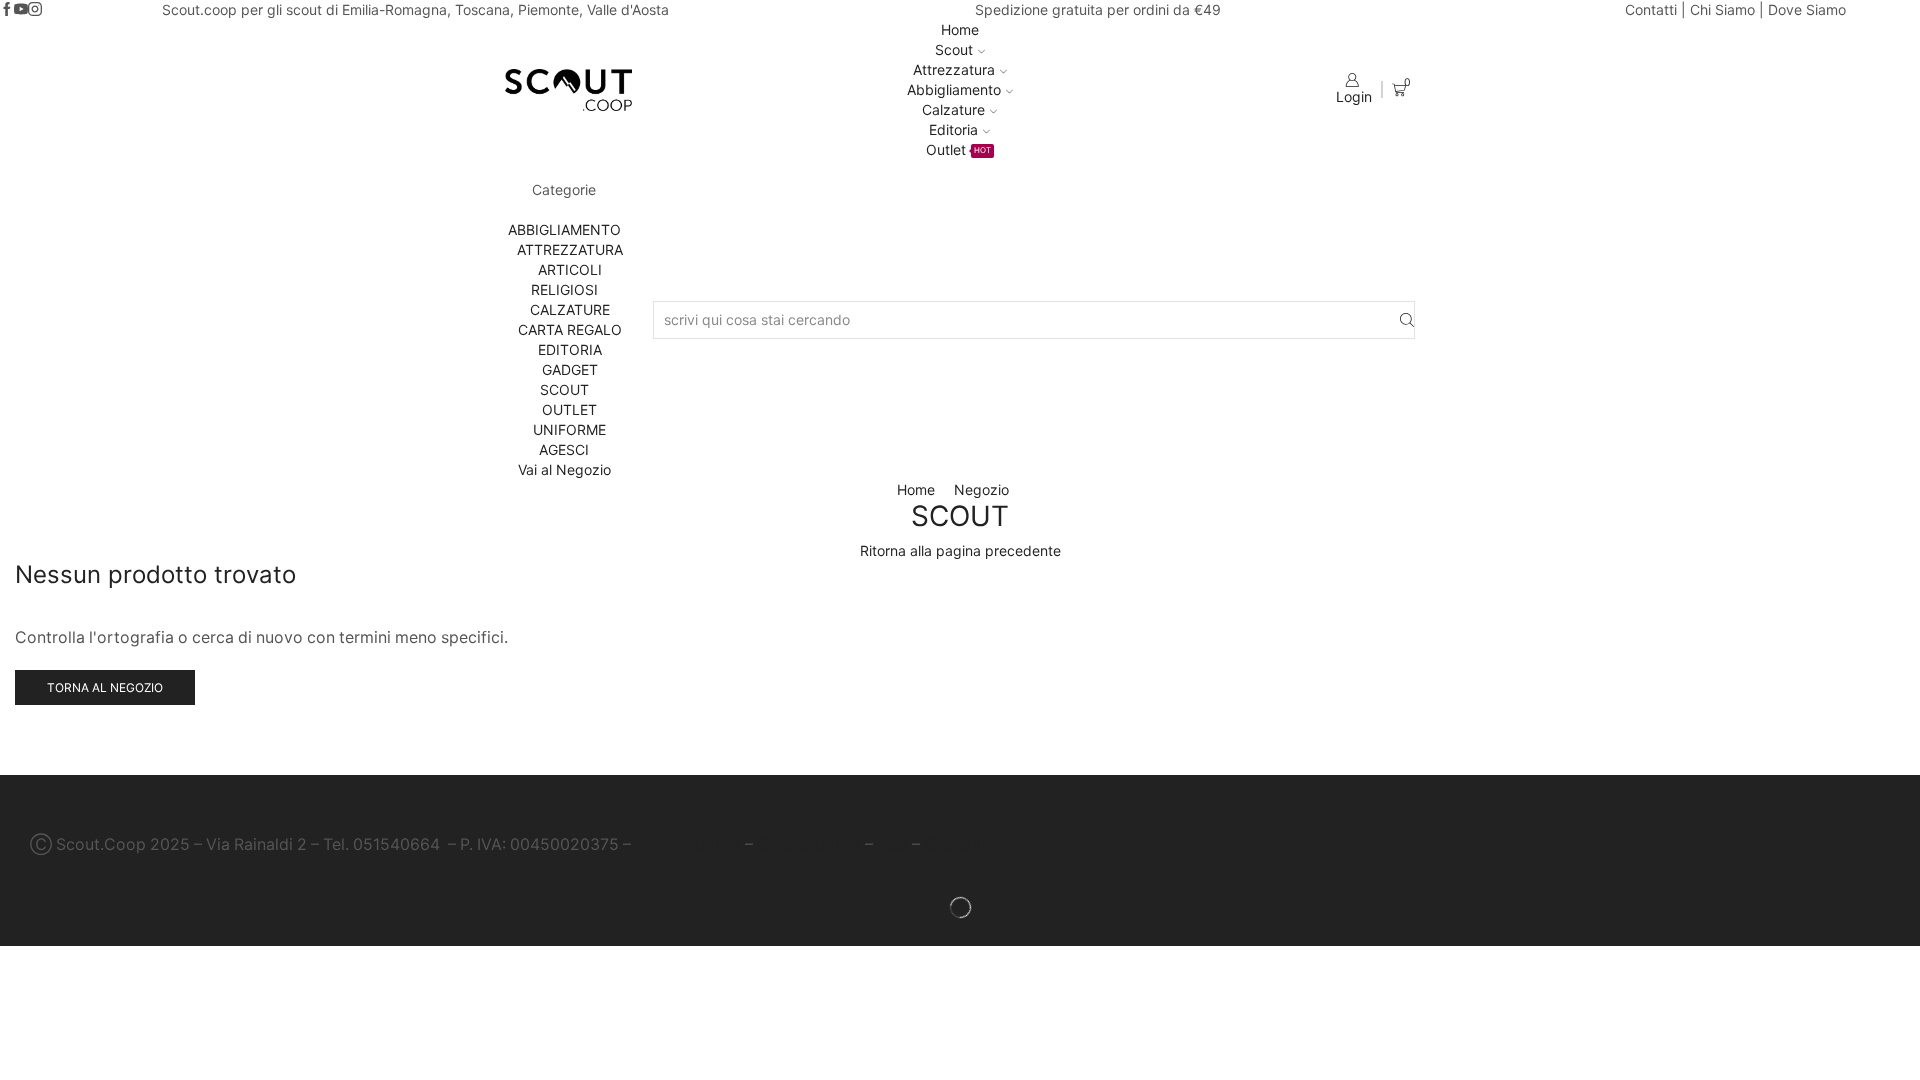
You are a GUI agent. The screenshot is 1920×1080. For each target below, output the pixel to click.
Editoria (953, 129)
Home (960, 29)
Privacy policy (688, 844)
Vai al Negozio (564, 469)
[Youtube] (21, 10)
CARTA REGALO (570, 329)
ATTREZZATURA (570, 249)
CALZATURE (570, 309)
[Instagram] (35, 10)
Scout (954, 49)
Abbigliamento (954, 89)
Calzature (953, 109)
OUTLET (569, 409)
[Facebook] (7, 10)
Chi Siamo (1722, 9)
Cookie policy (809, 844)
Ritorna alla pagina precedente (960, 550)
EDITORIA (570, 349)
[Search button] (1407, 320)
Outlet (958, 149)
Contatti (1651, 9)
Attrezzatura (954, 69)
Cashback (961, 844)
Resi (892, 844)
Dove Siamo (1807, 9)
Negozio (981, 489)
